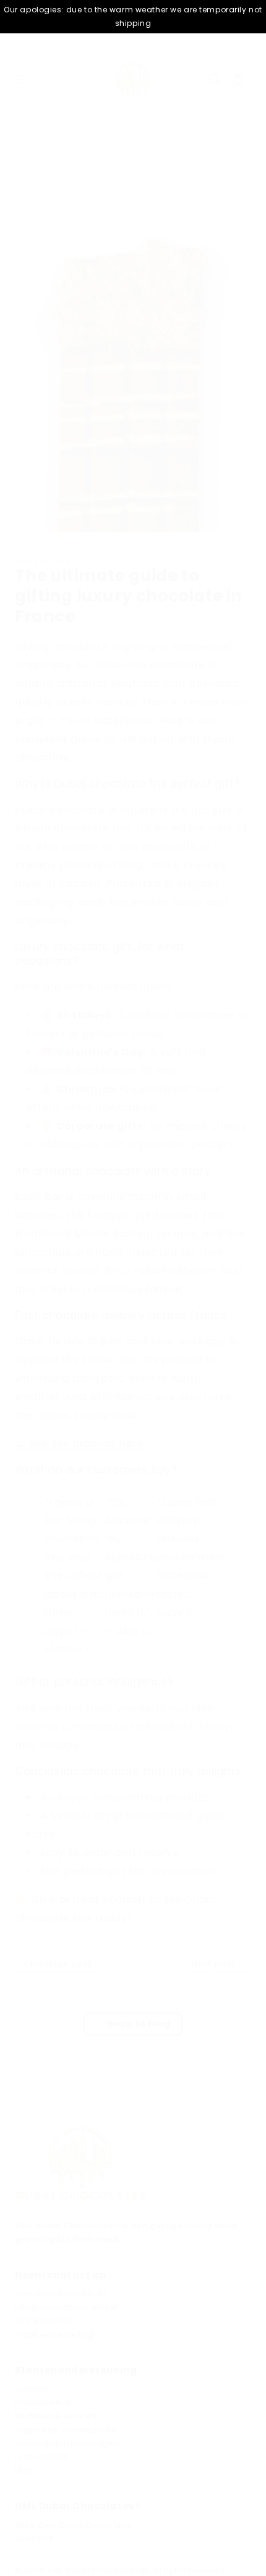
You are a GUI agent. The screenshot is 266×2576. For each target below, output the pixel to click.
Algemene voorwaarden (66, 2430)
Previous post (60, 1964)
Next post (215, 1964)
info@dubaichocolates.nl (66, 2307)
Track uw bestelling (54, 2335)
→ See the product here (79, 1444)
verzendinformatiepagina (68, 2443)
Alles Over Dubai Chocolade (73, 2525)
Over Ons (34, 2538)
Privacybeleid (43, 2402)
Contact (31, 2389)
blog (24, 2471)
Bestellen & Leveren (56, 2416)
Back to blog (139, 2024)
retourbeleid (41, 2457)
